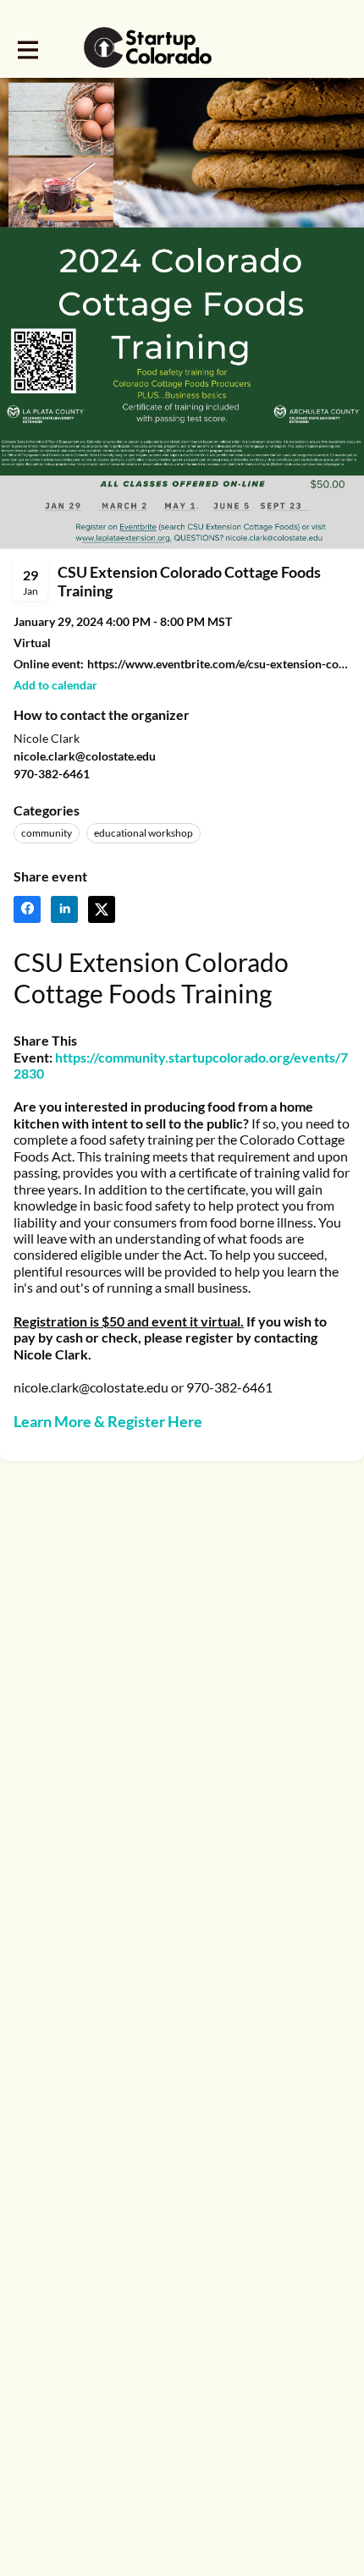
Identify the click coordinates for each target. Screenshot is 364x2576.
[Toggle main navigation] (27, 48)
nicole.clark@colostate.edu (85, 756)
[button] (55, 685)
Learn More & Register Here (108, 1421)
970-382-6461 (52, 774)
